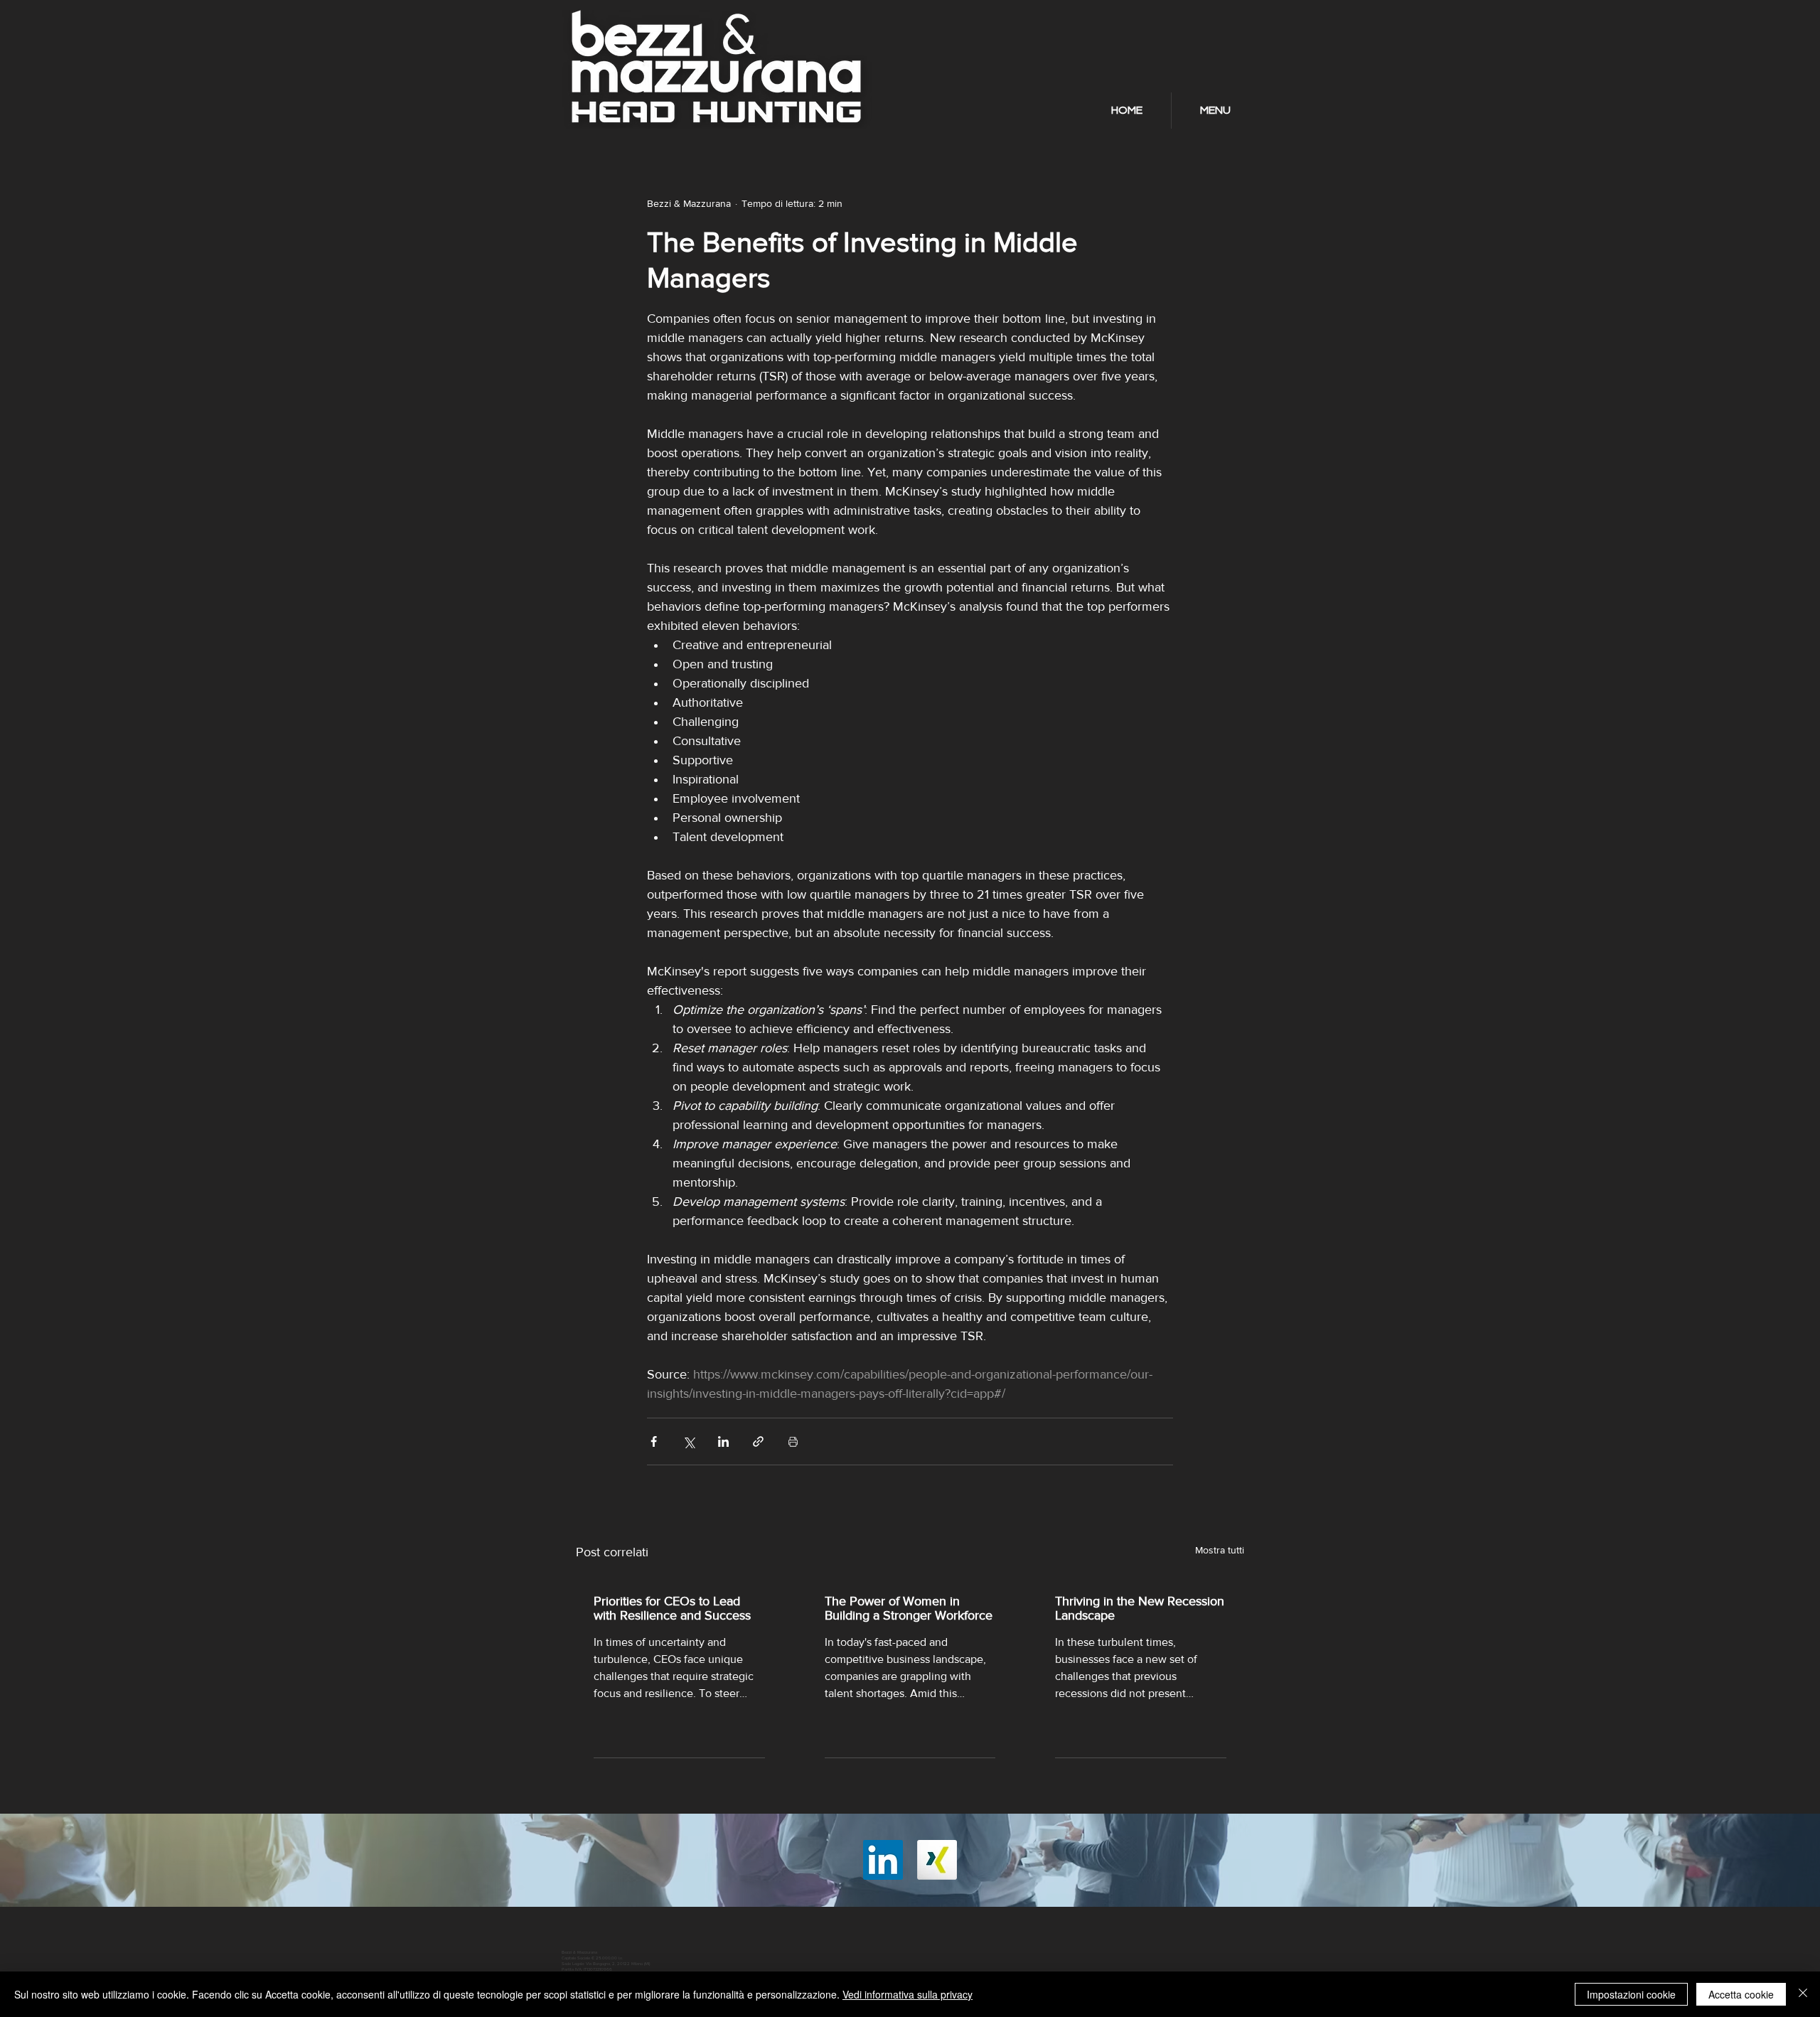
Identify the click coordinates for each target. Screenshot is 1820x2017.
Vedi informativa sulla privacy (908, 1994)
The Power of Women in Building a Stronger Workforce (909, 1608)
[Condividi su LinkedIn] (723, 1441)
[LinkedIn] (883, 1860)
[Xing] (937, 1860)
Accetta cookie (1741, 1994)
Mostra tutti (1220, 1550)
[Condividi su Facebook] (654, 1441)
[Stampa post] (793, 1441)
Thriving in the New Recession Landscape (1140, 1608)
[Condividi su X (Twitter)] (689, 1441)
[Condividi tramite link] (758, 1441)
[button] (1215, 111)
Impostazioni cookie (1631, 1994)
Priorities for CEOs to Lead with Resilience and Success (672, 1608)
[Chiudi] (1803, 1994)
